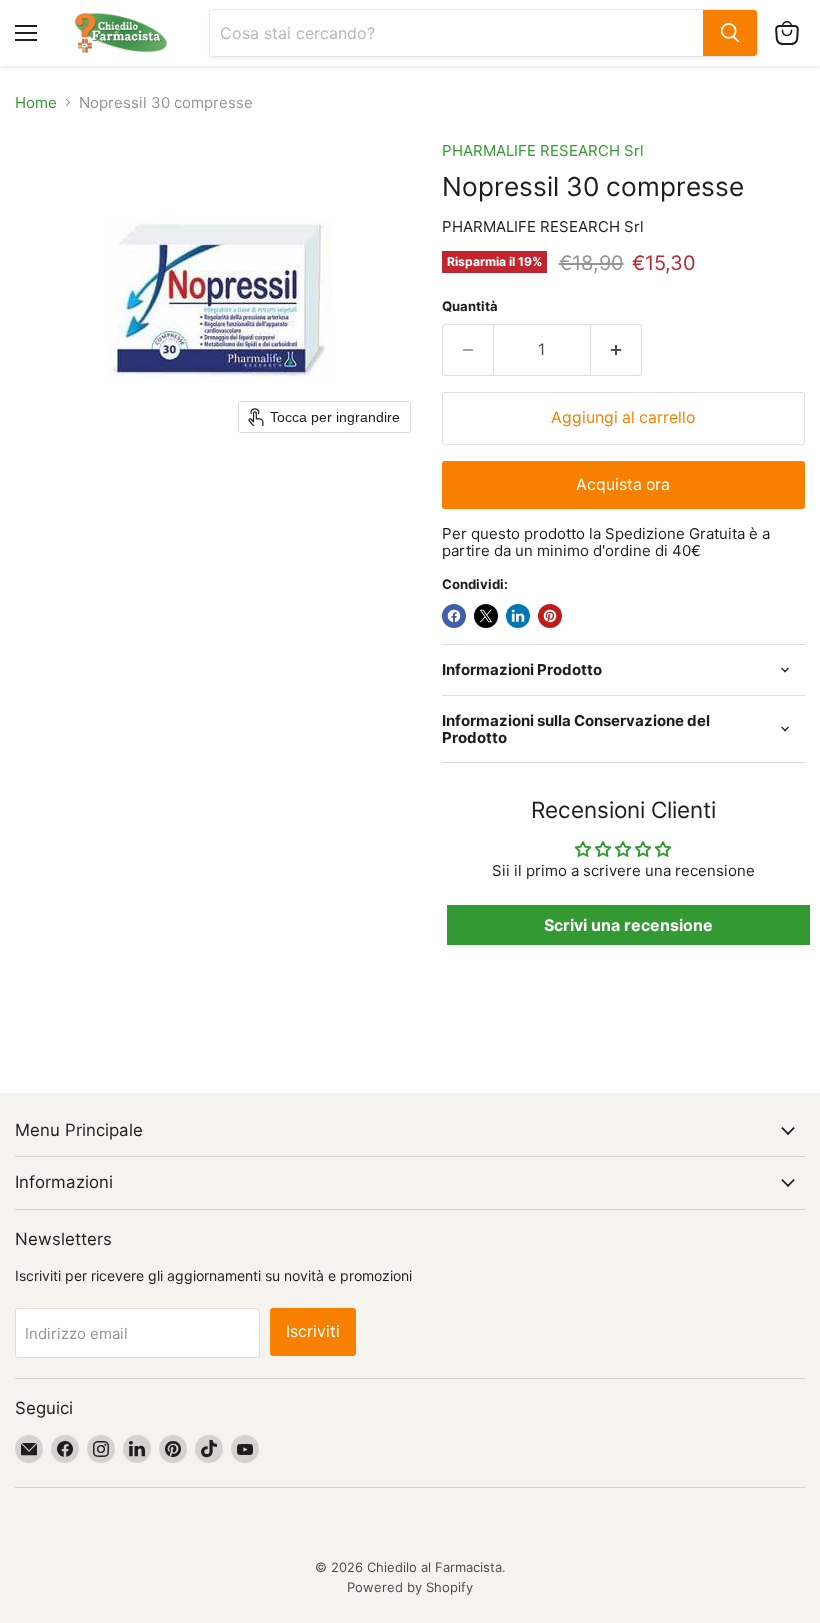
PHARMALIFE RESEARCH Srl (543, 150)
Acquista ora (623, 484)
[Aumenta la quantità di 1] (616, 350)
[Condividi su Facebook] (454, 616)
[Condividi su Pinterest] (550, 616)
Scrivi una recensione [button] (628, 925)
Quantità (470, 306)
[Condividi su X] (486, 616)
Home (36, 102)
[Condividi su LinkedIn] (518, 616)
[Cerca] (730, 33)
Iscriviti (313, 1331)
